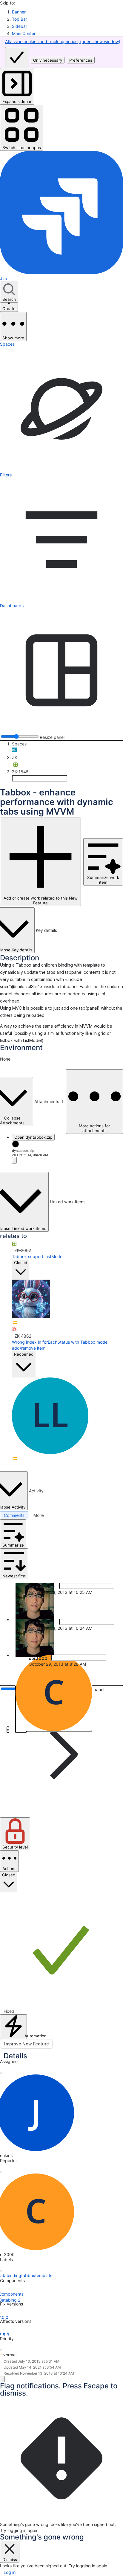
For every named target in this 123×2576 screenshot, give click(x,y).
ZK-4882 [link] (23, 1336)
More (39, 1515)
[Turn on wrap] (102, 1680)
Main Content (25, 33)
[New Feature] (16, 765)
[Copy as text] (112, 1680)
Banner (19, 12)
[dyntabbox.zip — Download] (14, 1160)
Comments (14, 1515)
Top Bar (20, 19)
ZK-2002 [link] (23, 1250)
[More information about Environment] (2, 1054)
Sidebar (20, 26)
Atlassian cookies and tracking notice (63, 41)
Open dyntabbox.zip (33, 1137)
